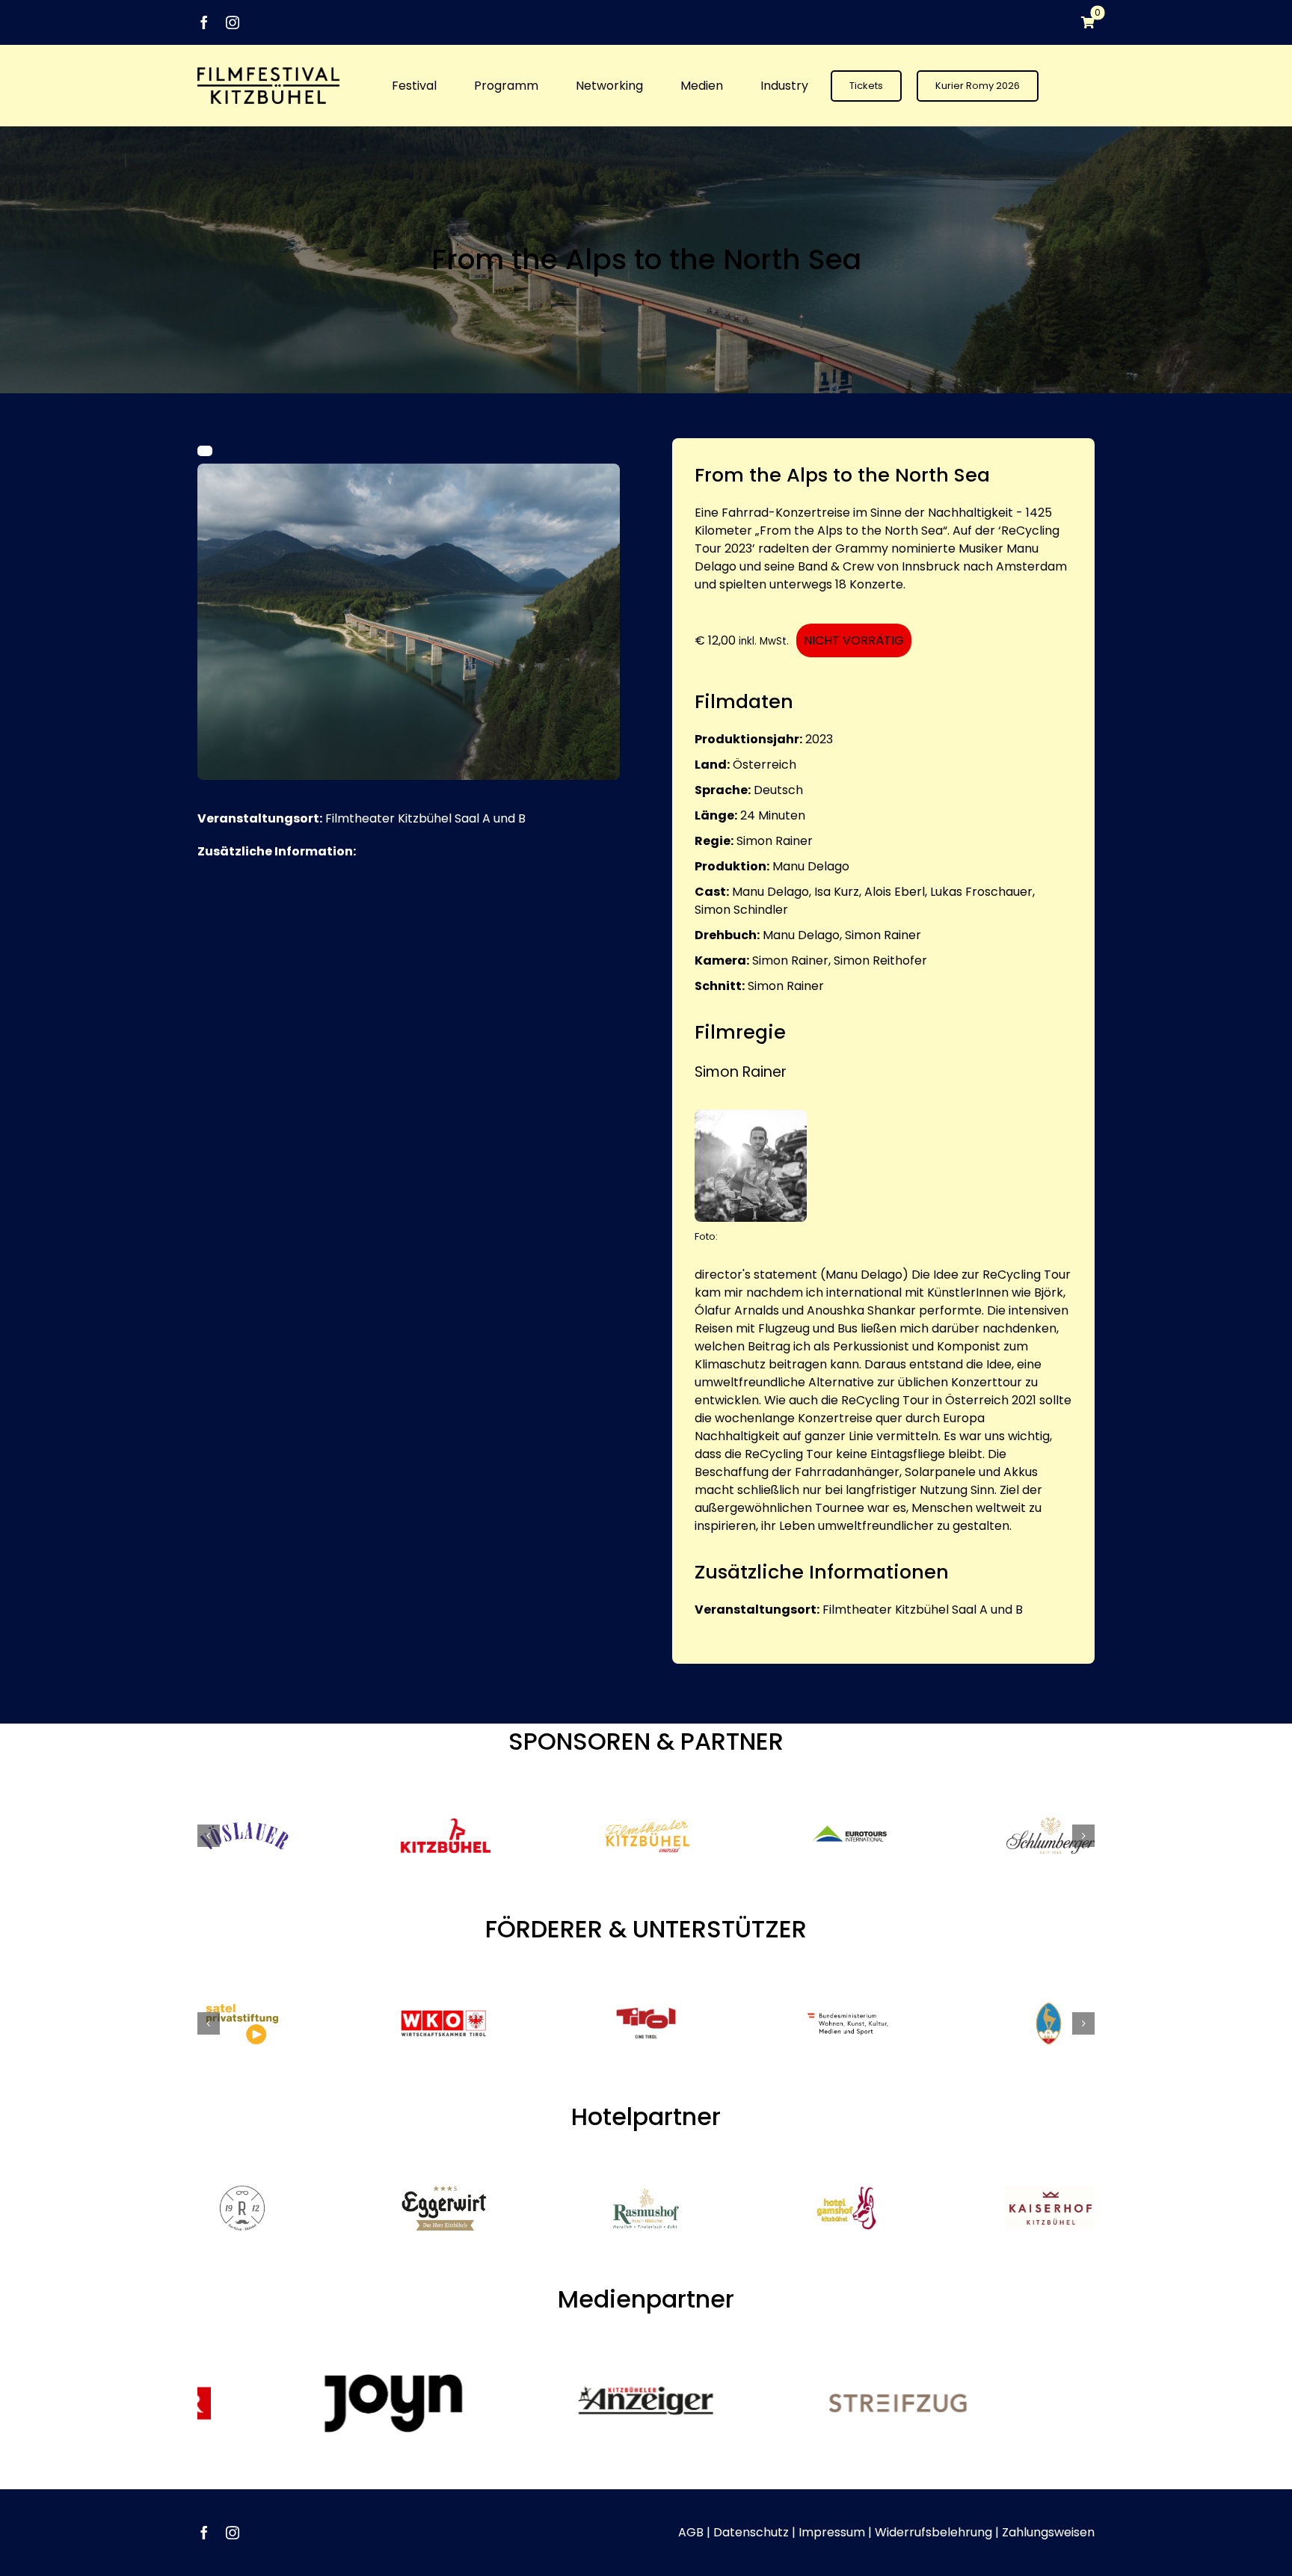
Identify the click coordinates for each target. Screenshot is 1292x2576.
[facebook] (204, 22)
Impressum (832, 2532)
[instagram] (233, 22)
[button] (209, 1836)
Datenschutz (751, 2532)
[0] (1080, 22)
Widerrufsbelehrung (933, 2532)
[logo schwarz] (268, 73)
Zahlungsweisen (1048, 2532)
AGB (691, 2532)
